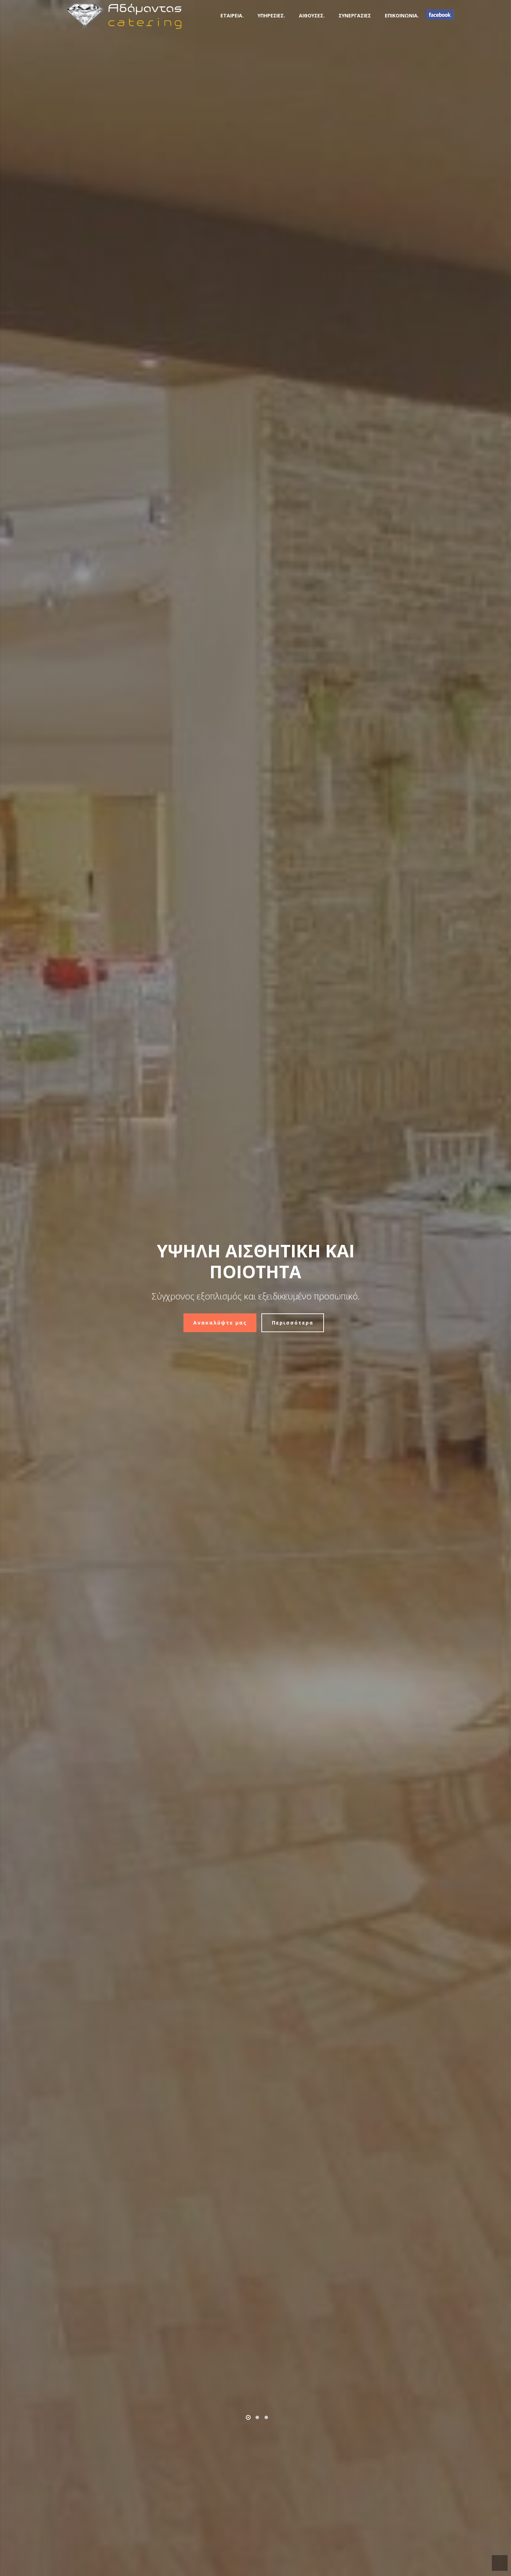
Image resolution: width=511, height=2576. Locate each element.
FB (440, 15)
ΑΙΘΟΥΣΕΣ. (312, 15)
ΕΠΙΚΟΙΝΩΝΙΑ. (402, 15)
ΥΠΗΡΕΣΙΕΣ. (271, 15)
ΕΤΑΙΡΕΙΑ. (232, 15)
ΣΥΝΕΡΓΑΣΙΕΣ (355, 15)
